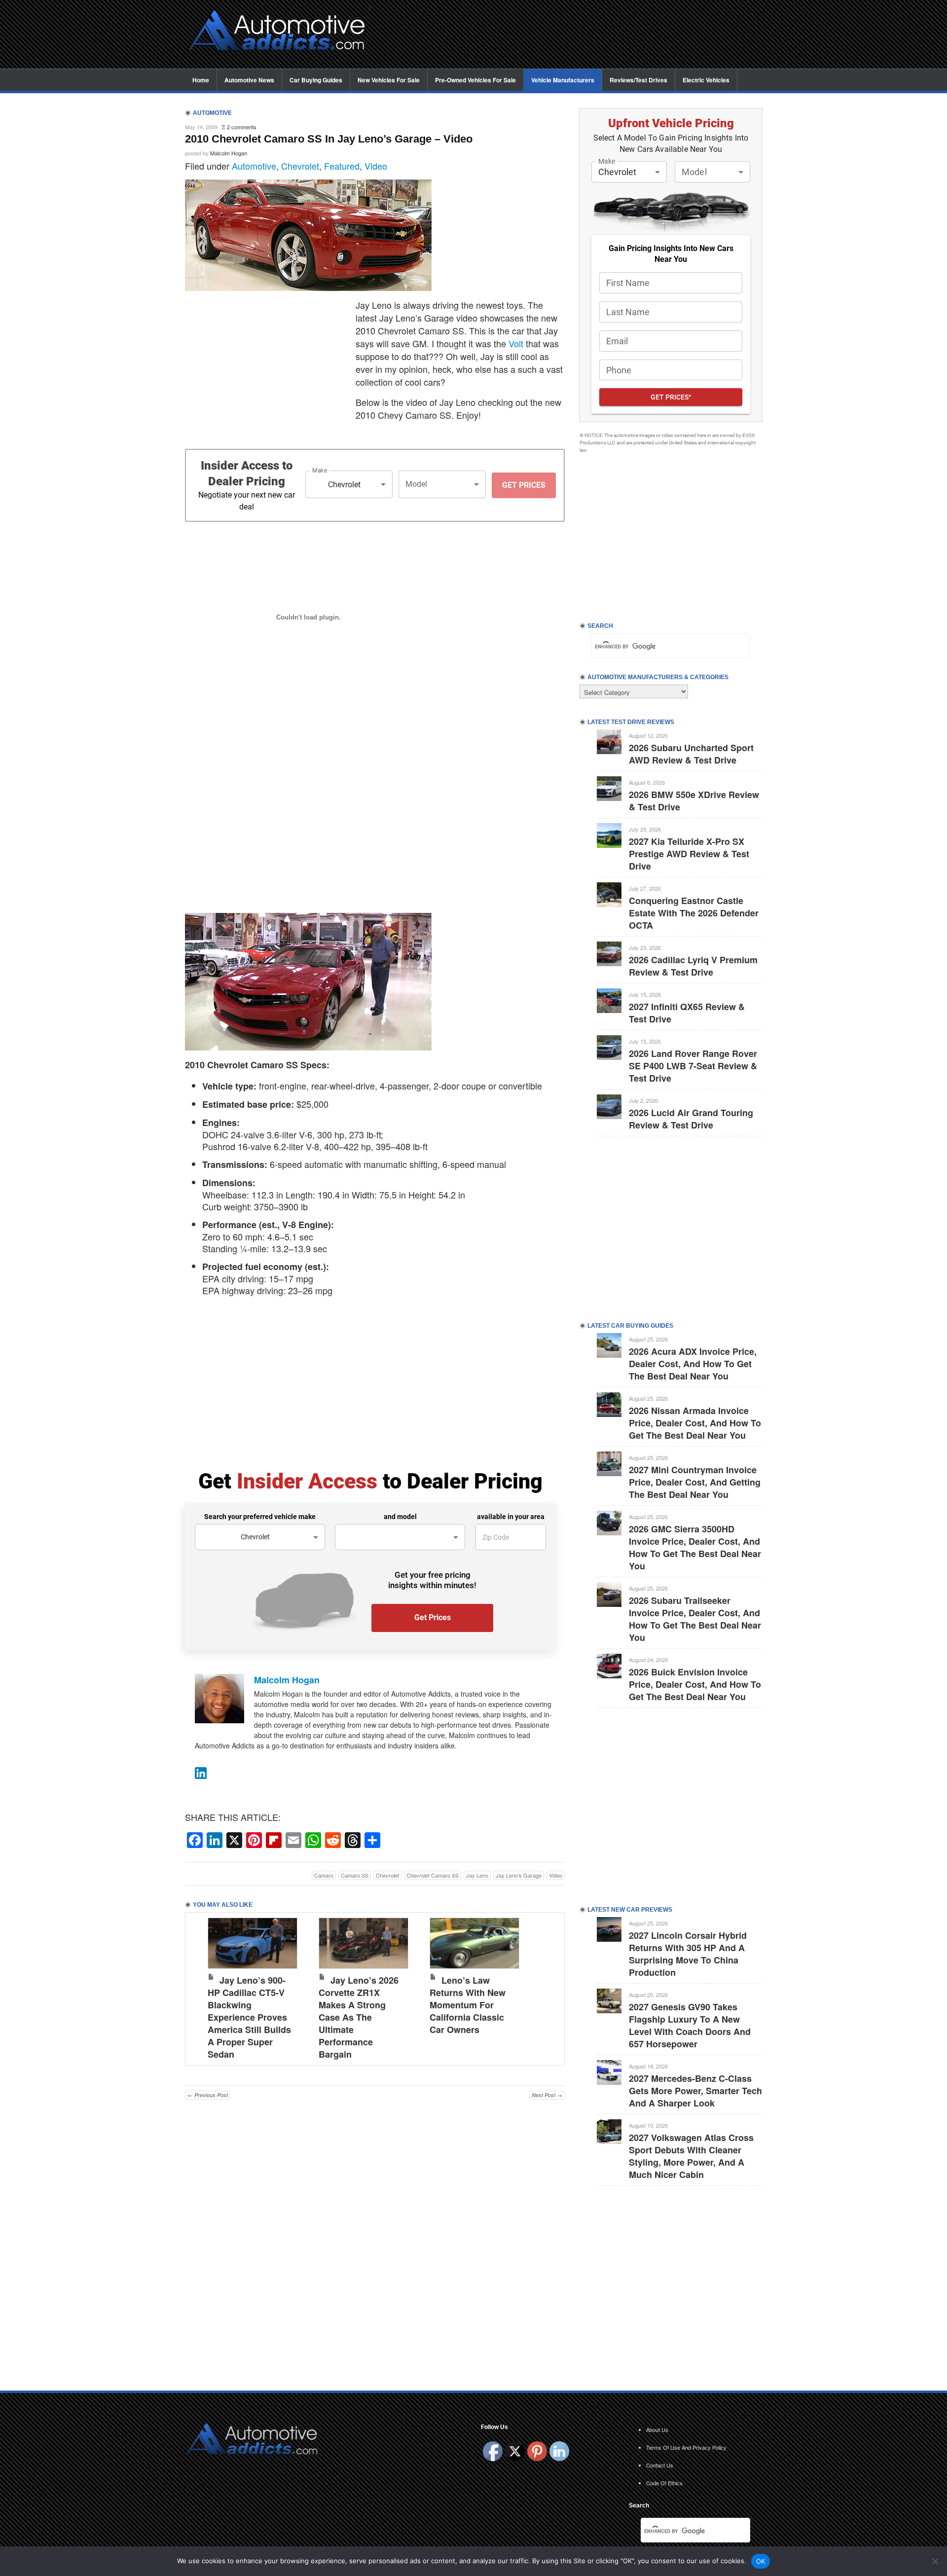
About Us (657, 2430)
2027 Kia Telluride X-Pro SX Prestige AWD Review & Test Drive (689, 854)
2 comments (242, 127)
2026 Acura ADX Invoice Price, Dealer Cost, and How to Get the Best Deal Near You (693, 1364)
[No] (935, 2561)
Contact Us (660, 2465)
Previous (203, 1987)
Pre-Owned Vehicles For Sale (475, 80)
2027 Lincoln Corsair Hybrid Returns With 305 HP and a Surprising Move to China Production (688, 1954)
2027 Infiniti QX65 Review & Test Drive (687, 1013)
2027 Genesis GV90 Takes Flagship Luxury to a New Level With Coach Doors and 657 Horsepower (690, 2025)
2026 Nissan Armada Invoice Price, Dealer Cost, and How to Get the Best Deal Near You (695, 1423)
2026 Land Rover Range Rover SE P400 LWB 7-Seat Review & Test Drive (693, 1066)
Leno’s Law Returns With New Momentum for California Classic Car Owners (468, 2005)
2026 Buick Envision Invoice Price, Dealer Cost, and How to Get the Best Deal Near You (695, 1684)
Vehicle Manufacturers (563, 80)
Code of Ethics (664, 2483)
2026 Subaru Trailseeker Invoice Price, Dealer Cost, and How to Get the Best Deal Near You (695, 1619)
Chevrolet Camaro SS (433, 1875)
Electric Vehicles (706, 80)
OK (761, 2561)
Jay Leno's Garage (519, 1875)
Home (201, 80)
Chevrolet (300, 166)
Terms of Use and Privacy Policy (686, 2447)
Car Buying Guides (316, 80)
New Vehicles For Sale (389, 80)
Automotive (254, 166)
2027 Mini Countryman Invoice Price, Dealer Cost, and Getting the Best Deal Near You (695, 1482)
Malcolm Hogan (229, 153)
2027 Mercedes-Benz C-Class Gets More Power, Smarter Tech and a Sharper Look (695, 2091)
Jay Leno (477, 1875)
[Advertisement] (572, 35)
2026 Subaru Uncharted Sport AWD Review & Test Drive (691, 754)
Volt (516, 343)
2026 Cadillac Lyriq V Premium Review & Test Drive (693, 966)
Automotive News (249, 80)
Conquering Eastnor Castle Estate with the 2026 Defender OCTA (694, 913)
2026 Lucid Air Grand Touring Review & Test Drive (691, 1119)
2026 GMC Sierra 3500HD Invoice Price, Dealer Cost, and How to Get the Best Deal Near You (695, 1547)
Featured (342, 166)
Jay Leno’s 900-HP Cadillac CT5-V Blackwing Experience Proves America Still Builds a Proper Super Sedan (249, 2017)
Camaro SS (355, 1875)
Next (547, 1987)
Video (376, 166)
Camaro (324, 1875)
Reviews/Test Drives (638, 80)
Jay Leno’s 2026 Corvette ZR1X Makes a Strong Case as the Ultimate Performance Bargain (359, 2017)
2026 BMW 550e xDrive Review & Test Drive (694, 801)
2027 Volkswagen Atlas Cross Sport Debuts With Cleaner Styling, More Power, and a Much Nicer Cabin (691, 2156)
